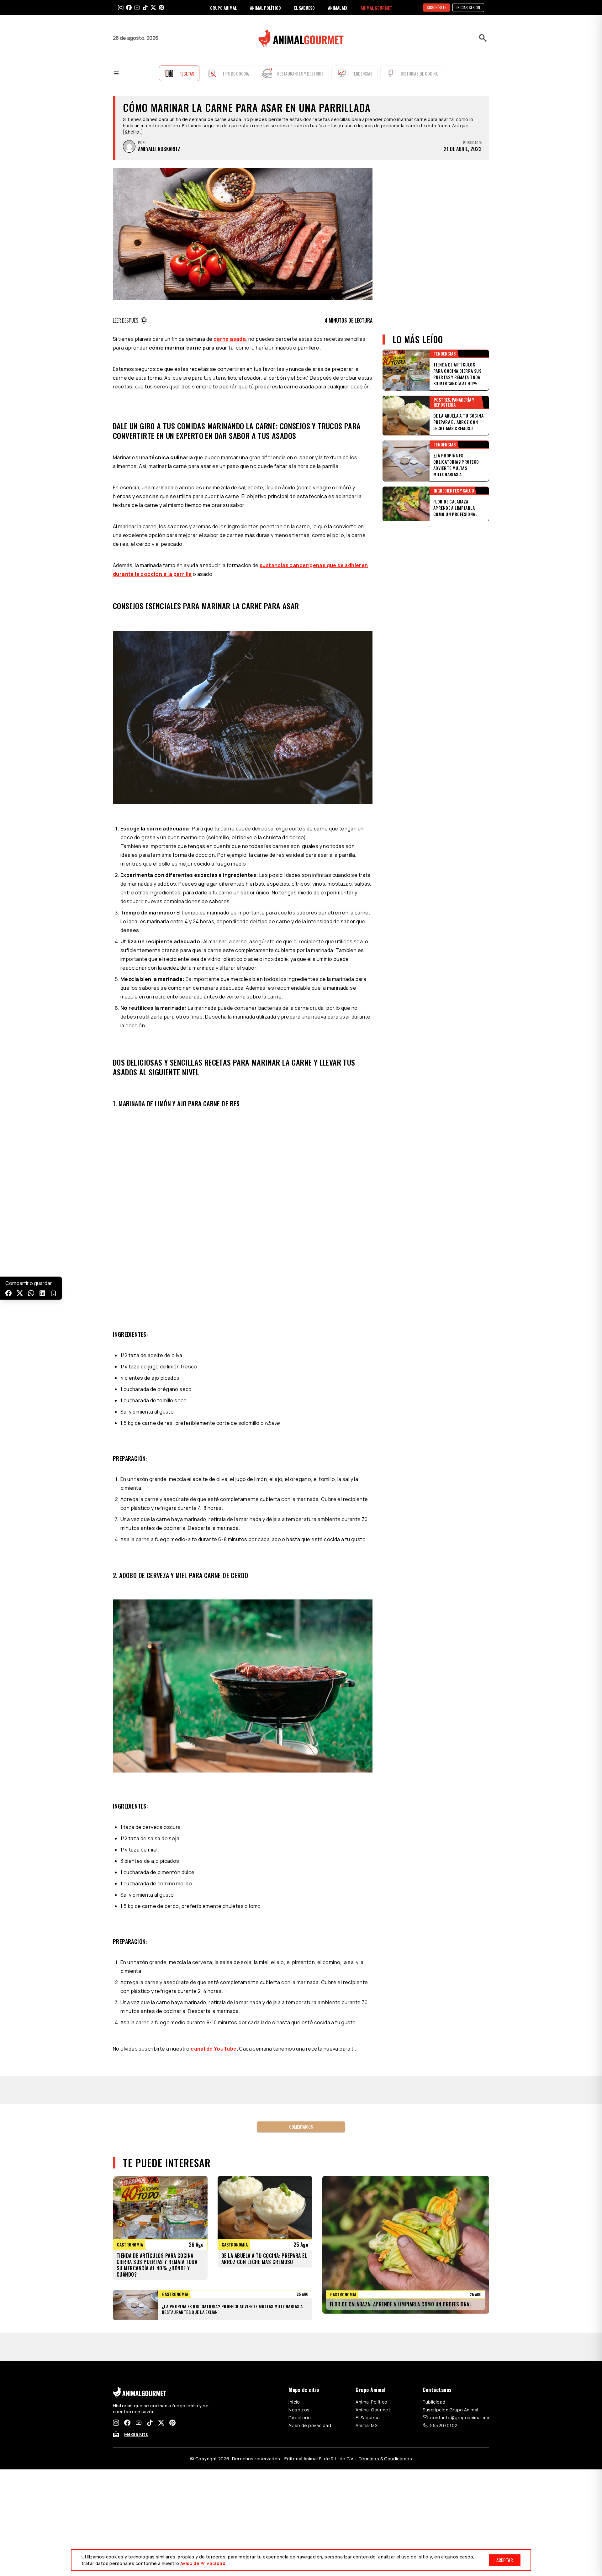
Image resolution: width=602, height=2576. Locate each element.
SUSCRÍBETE (436, 7)
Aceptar (505, 2560)
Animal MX (367, 2425)
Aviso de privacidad (310, 2425)
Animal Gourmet (373, 2410)
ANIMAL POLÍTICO (265, 8)
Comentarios (301, 2127)
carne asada (230, 339)
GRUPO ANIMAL (223, 8)
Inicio (294, 2402)
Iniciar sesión (468, 7)
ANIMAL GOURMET (376, 8)
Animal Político (371, 2402)
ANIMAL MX (338, 8)
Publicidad (434, 2402)
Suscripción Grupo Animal (450, 2410)
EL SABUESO (304, 8)
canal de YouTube (214, 2049)
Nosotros (299, 2410)
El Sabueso (368, 2418)
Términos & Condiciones (385, 2459)
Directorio (300, 2418)
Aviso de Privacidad (203, 2563)
